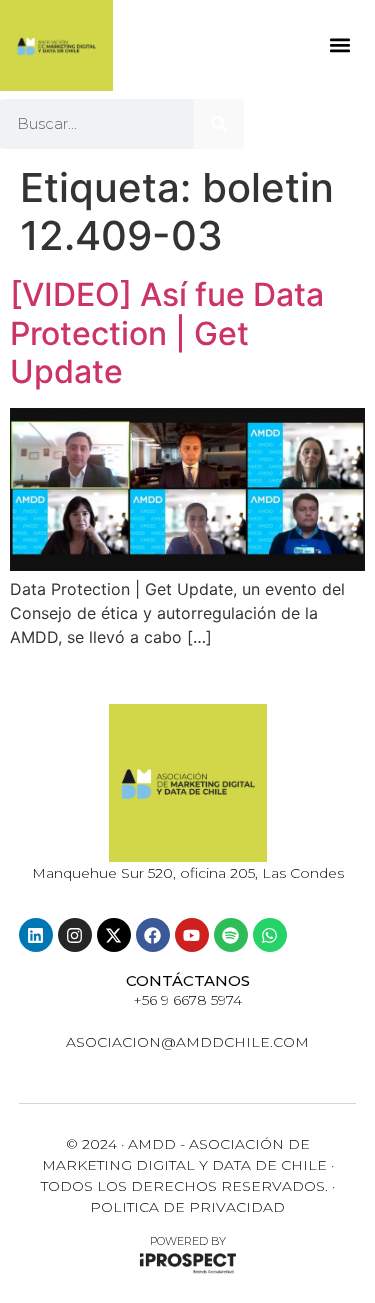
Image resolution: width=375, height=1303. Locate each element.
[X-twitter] (114, 935)
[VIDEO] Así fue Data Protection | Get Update (167, 333)
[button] (339, 45)
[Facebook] (153, 935)
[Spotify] (231, 935)
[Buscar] (219, 124)
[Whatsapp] (270, 935)
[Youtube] (192, 935)
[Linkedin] (36, 935)
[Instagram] (75, 935)
